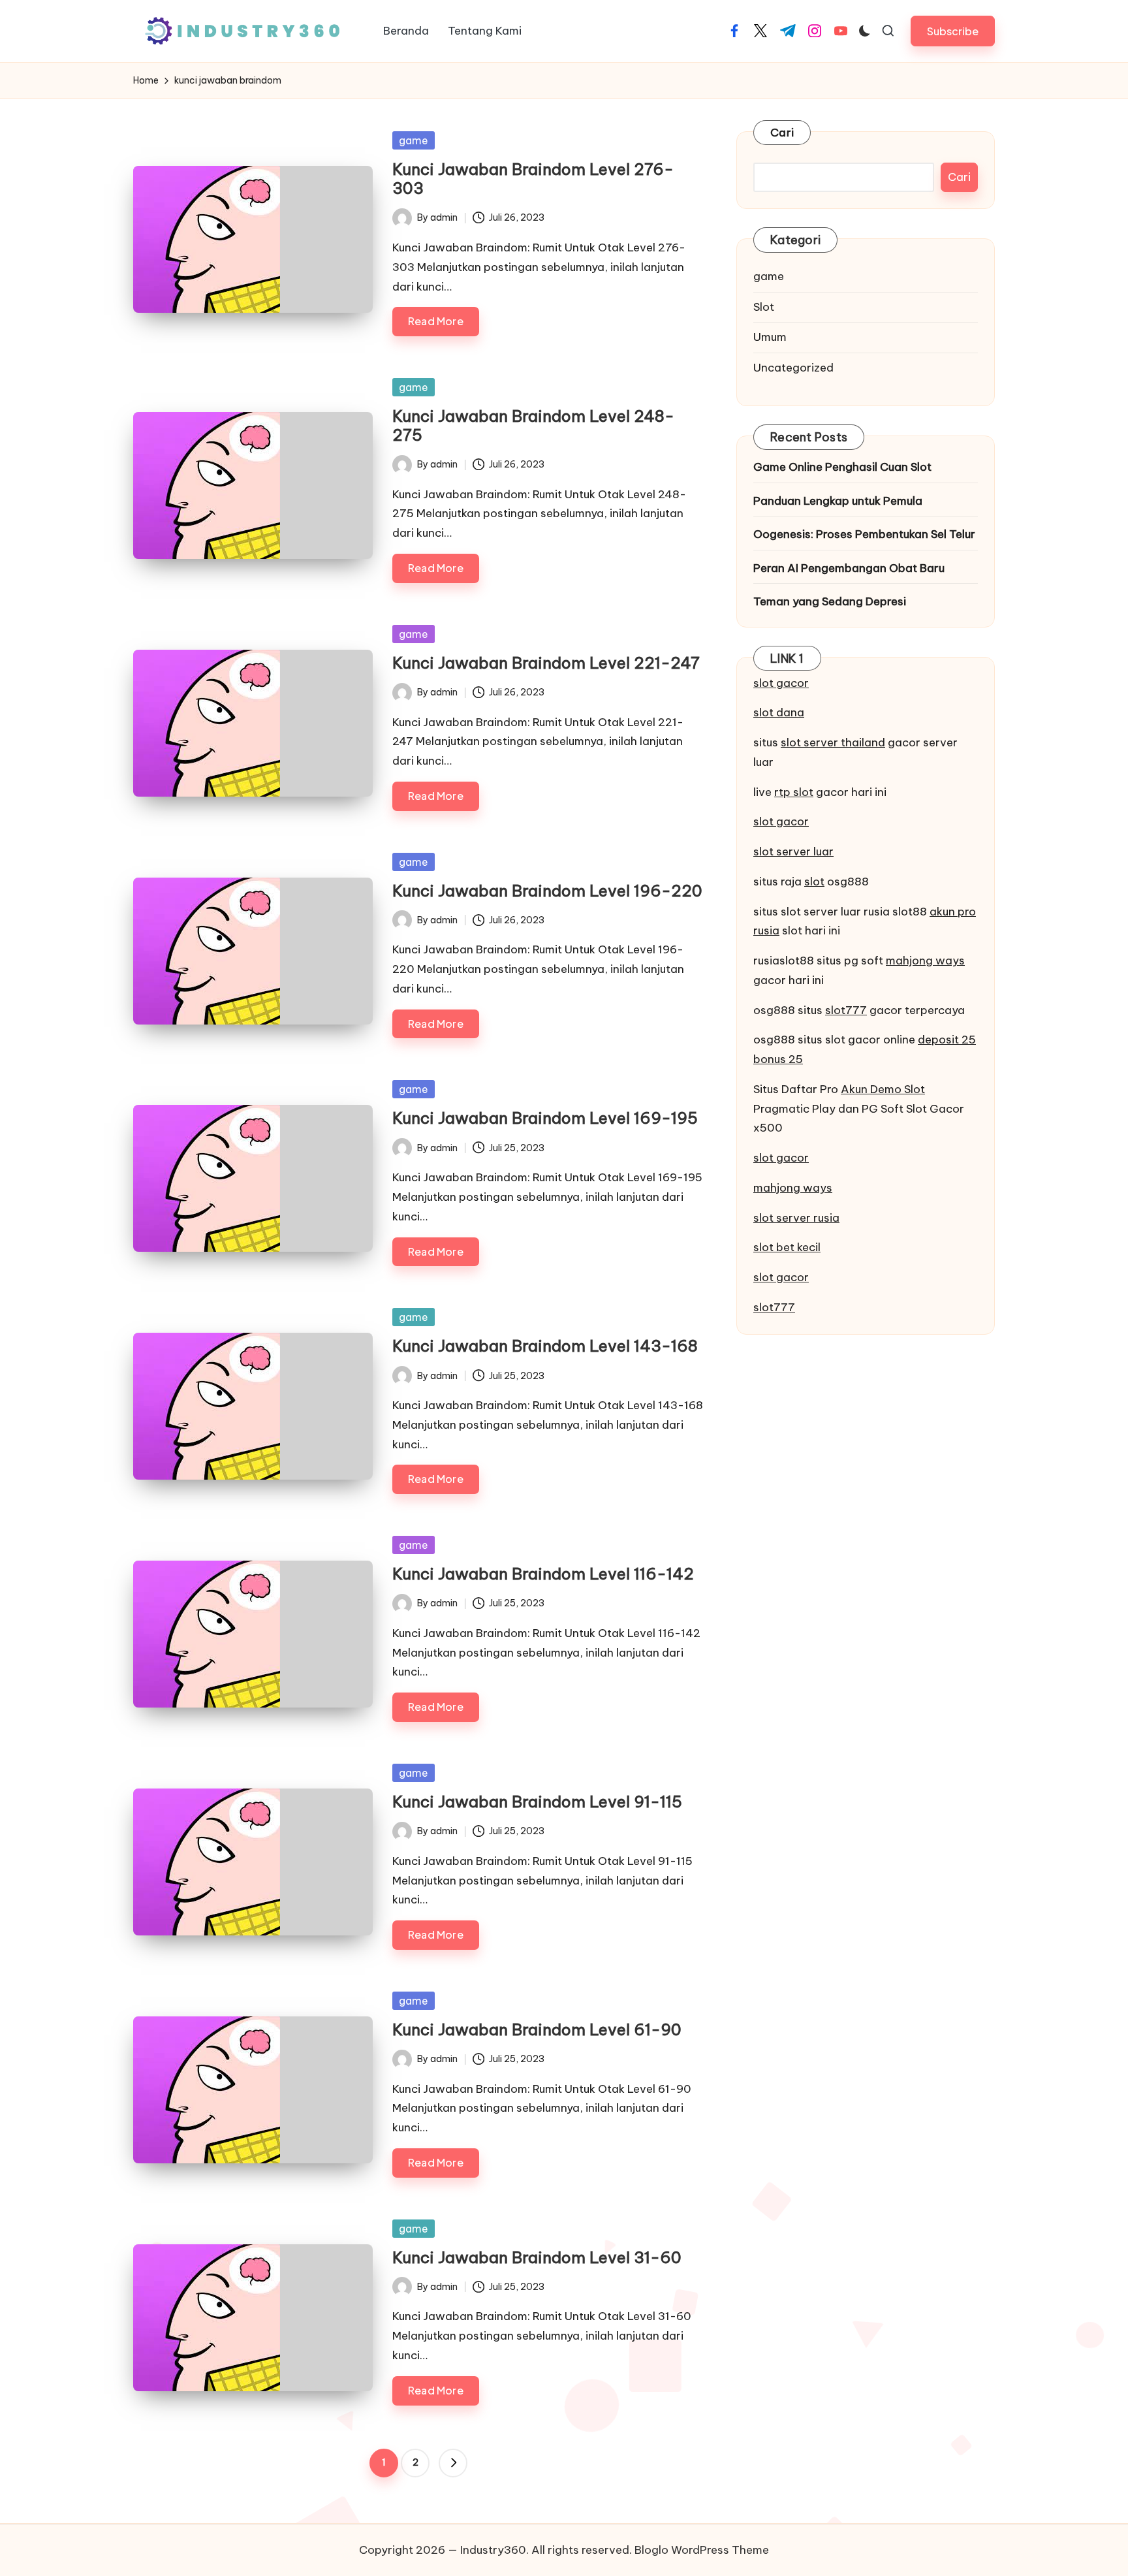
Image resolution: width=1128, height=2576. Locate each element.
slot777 (846, 1010)
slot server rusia (796, 1218)
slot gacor (781, 683)
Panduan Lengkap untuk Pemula (838, 501)
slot (814, 882)
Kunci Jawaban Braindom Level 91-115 (537, 1802)
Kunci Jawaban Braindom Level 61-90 (537, 2029)
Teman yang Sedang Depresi (830, 601)
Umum (770, 337)
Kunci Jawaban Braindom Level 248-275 (533, 425)
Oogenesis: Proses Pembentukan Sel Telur (864, 534)
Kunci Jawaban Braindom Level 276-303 (533, 179)
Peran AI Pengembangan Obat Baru (849, 568)
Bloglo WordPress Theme (702, 2550)
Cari (782, 133)
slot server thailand (833, 742)
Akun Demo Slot (883, 1089)
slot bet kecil (787, 1247)
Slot (764, 307)
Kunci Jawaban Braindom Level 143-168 (545, 1346)
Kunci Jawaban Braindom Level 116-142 (543, 1574)
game (414, 140)
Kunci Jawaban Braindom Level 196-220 (547, 891)
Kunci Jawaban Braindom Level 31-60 (537, 2257)
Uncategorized (793, 368)
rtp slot (794, 792)
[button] (953, 31)
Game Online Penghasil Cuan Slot (842, 467)
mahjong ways (925, 961)
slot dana (779, 712)
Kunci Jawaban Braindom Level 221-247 (546, 663)
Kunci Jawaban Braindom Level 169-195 (545, 1118)
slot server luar (793, 851)
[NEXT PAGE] (453, 2463)
